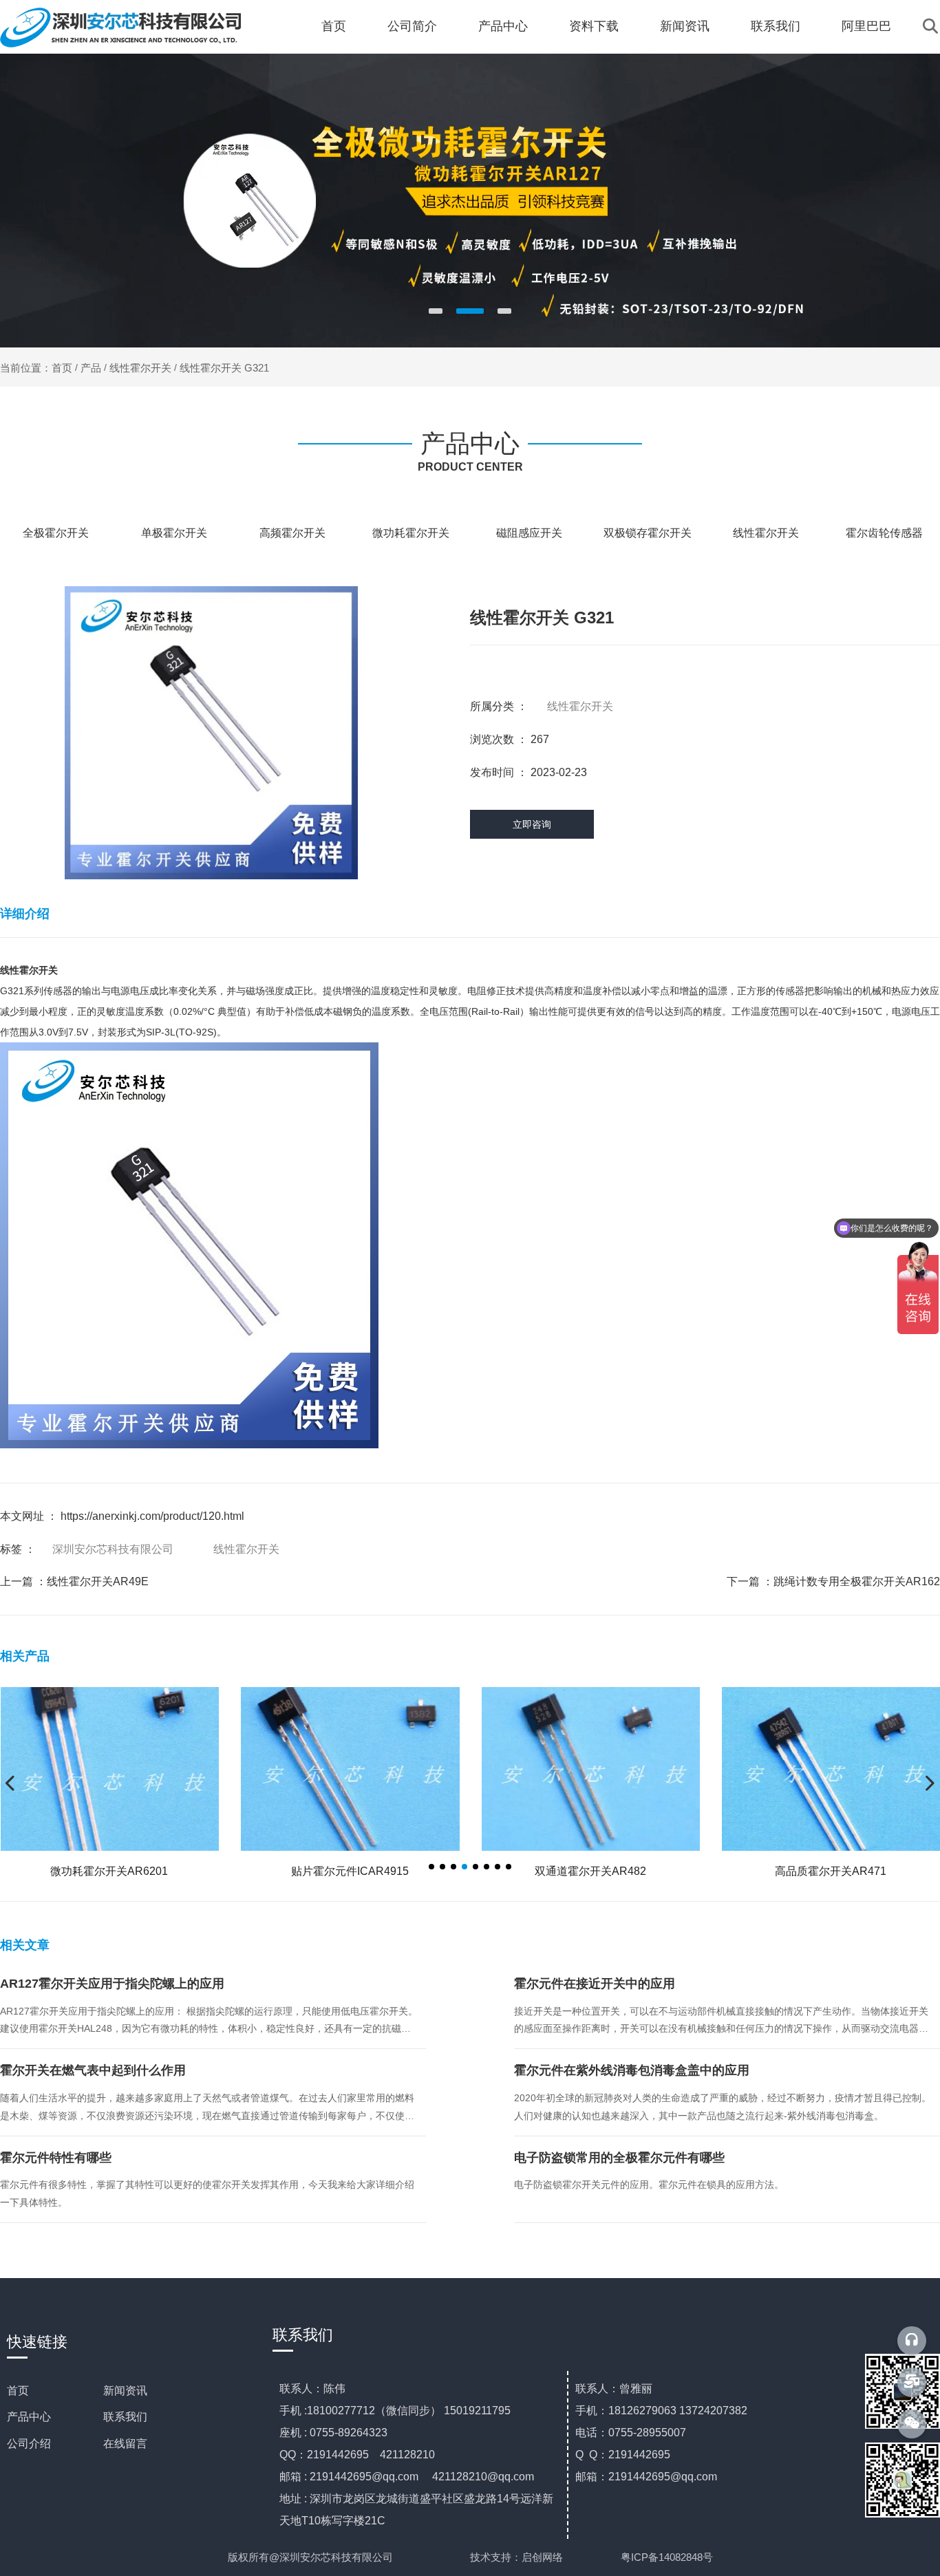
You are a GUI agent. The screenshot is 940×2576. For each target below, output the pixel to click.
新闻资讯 (685, 26)
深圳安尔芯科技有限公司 (113, 1549)
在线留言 (125, 2444)
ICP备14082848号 (672, 2557)
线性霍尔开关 (140, 368)
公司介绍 (29, 2444)
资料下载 (594, 26)
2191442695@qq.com (364, 2477)
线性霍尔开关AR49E (98, 1581)
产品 (91, 368)
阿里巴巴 (866, 26)
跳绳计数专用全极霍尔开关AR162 (857, 1581)
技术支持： (496, 2557)
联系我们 (776, 26)
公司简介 (412, 26)
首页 (334, 26)
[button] (436, 311)
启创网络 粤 (576, 2557)
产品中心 (503, 26)
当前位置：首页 (38, 368)
